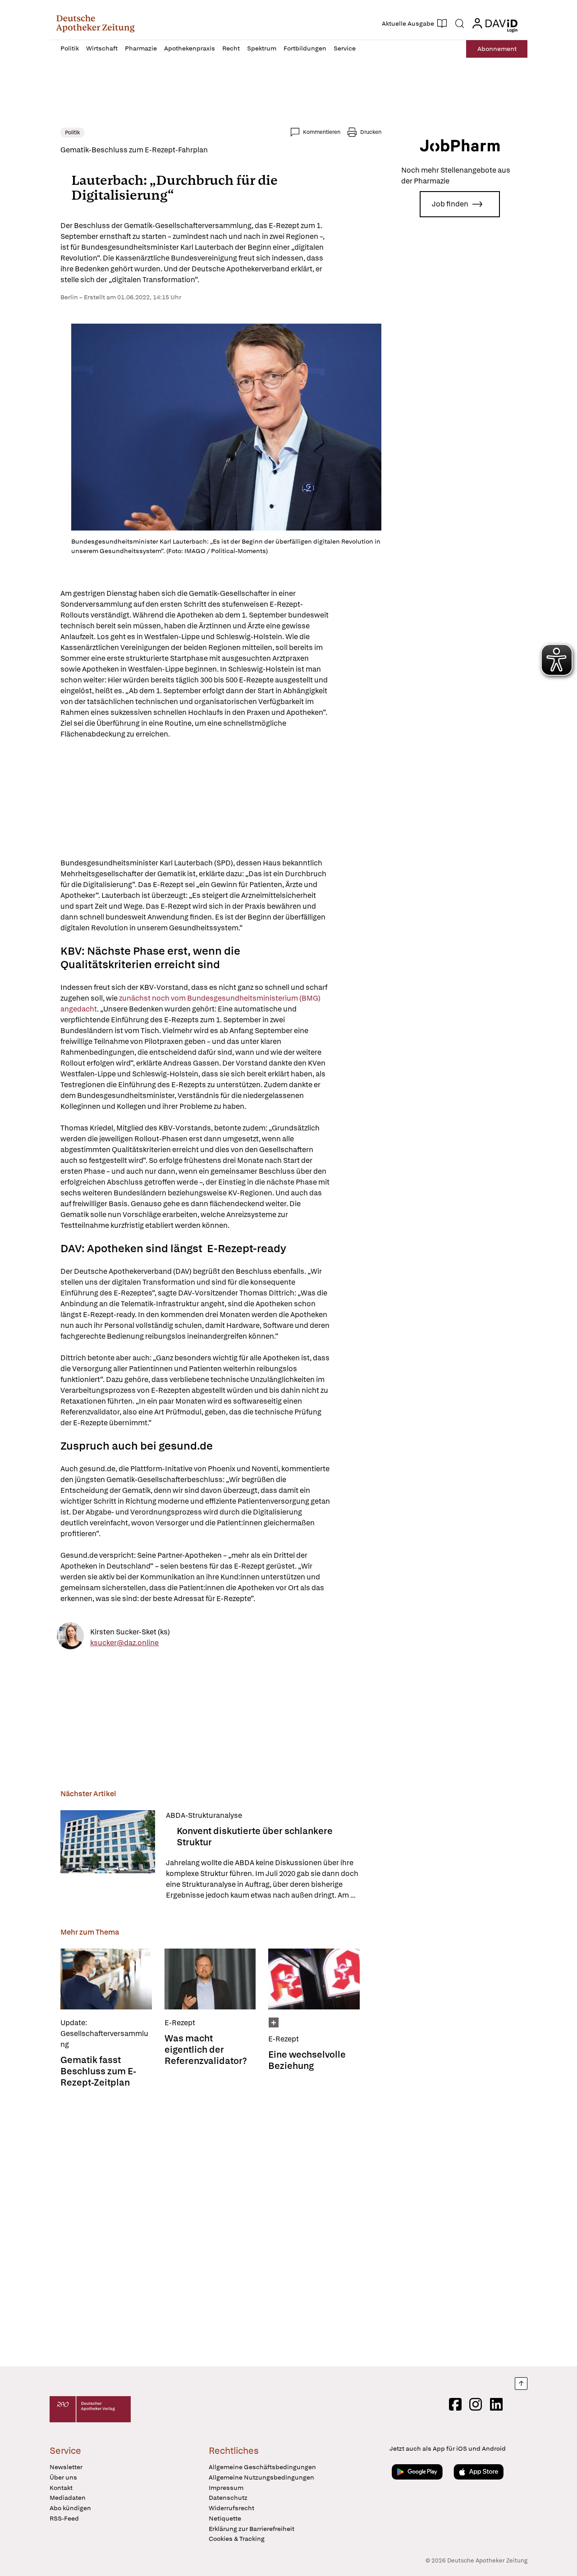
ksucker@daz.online (124, 1642)
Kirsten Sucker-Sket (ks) (130, 1631)
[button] (95, 23)
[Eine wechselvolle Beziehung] (314, 1979)
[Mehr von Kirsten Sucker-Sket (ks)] (70, 1637)
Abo (497, 49)
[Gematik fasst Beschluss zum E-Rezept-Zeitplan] (106, 1979)
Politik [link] (72, 133)
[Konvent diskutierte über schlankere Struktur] (108, 1855)
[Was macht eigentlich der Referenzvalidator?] (210, 1979)
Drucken (371, 132)
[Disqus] (221, 2228)
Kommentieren (322, 132)
